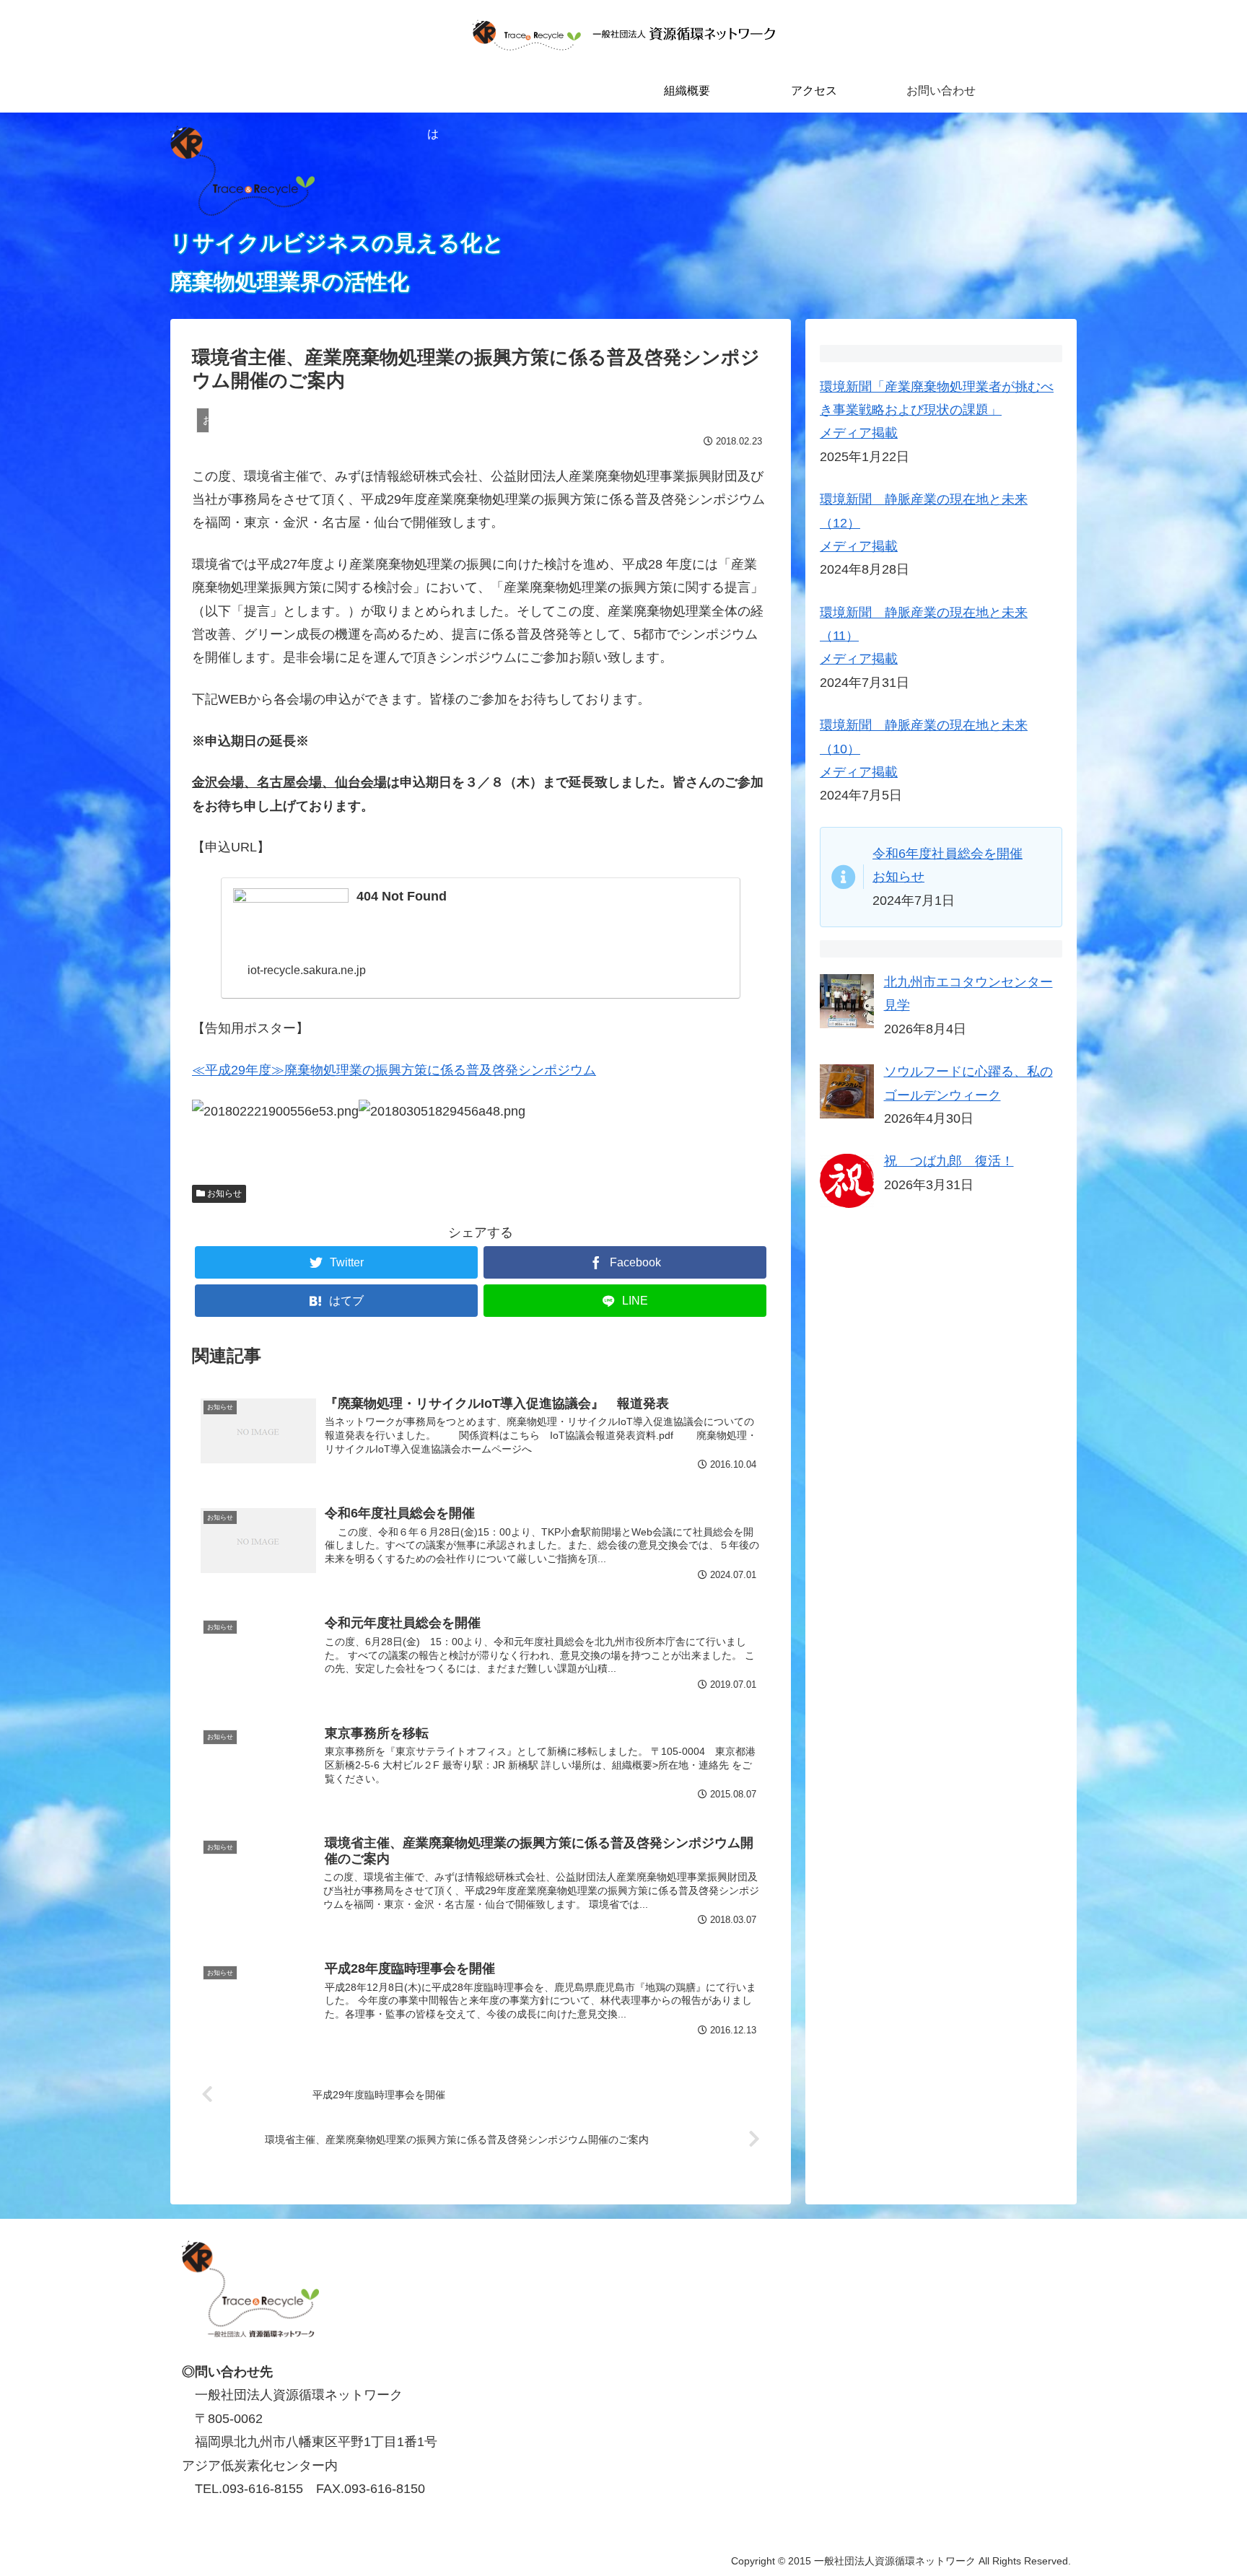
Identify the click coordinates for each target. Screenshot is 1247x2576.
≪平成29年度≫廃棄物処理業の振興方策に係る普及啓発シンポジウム (394, 1070)
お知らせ (223, 1193)
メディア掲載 (859, 433)
